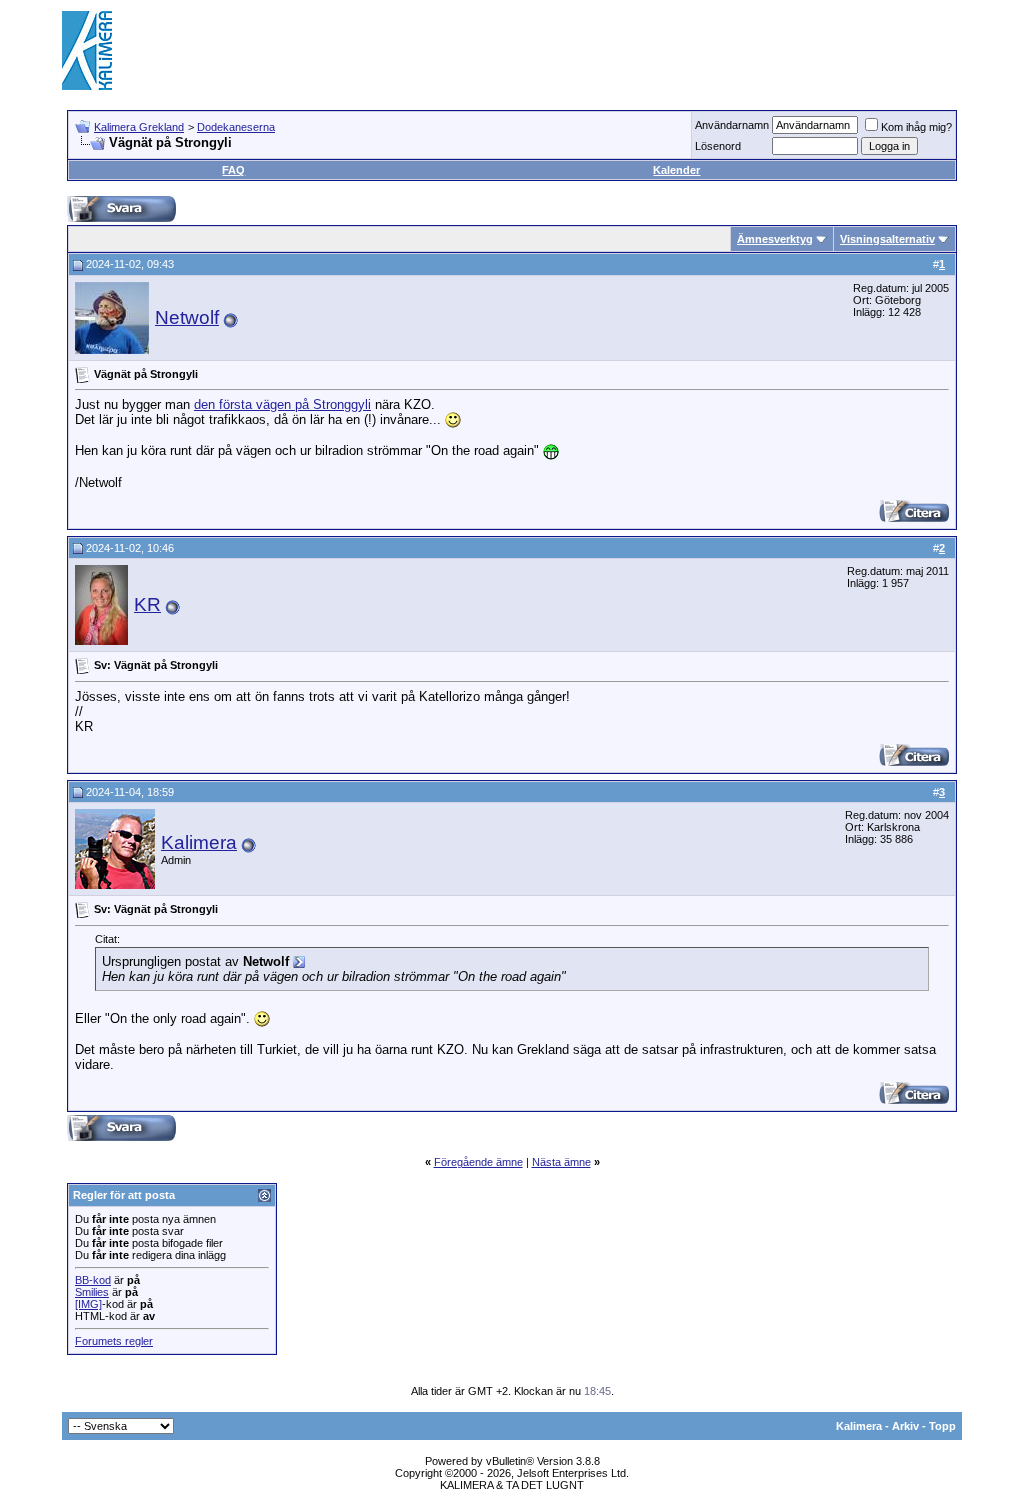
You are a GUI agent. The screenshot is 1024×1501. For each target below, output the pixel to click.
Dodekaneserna (236, 127)
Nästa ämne (561, 1162)
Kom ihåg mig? (916, 127)
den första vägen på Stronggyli (282, 404)
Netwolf (187, 317)
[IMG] (88, 1304)
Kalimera (199, 842)
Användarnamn (732, 125)
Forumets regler (114, 1341)
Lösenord (718, 146)
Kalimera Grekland (139, 127)
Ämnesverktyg (775, 239)
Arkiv (905, 1426)
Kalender (676, 170)
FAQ (233, 170)
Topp (942, 1426)
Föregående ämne (478, 1162)
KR (147, 604)
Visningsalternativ (887, 239)
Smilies (92, 1292)
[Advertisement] (598, 50)
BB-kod (93, 1280)
